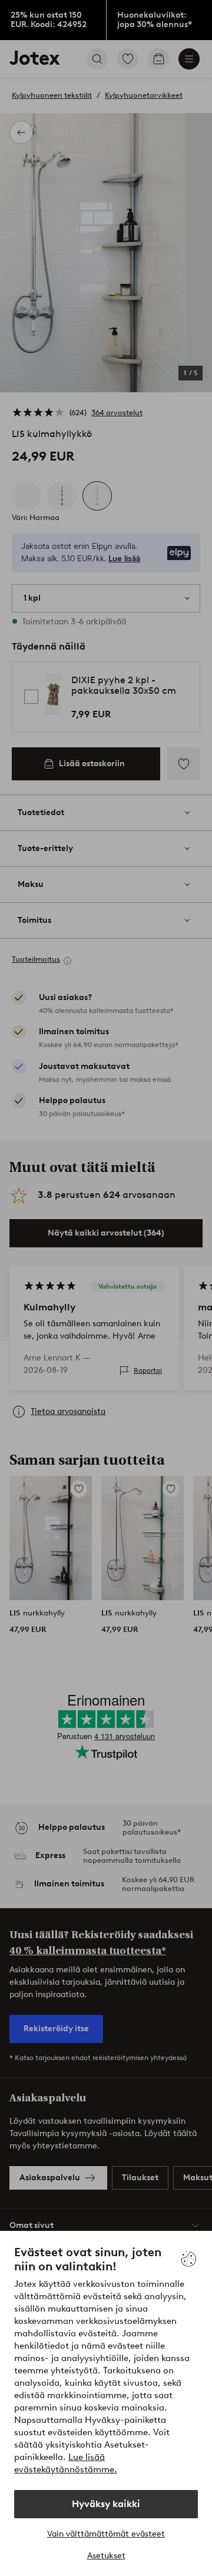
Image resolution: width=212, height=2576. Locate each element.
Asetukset (106, 2556)
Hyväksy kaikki (106, 2504)
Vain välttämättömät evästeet (106, 2534)
